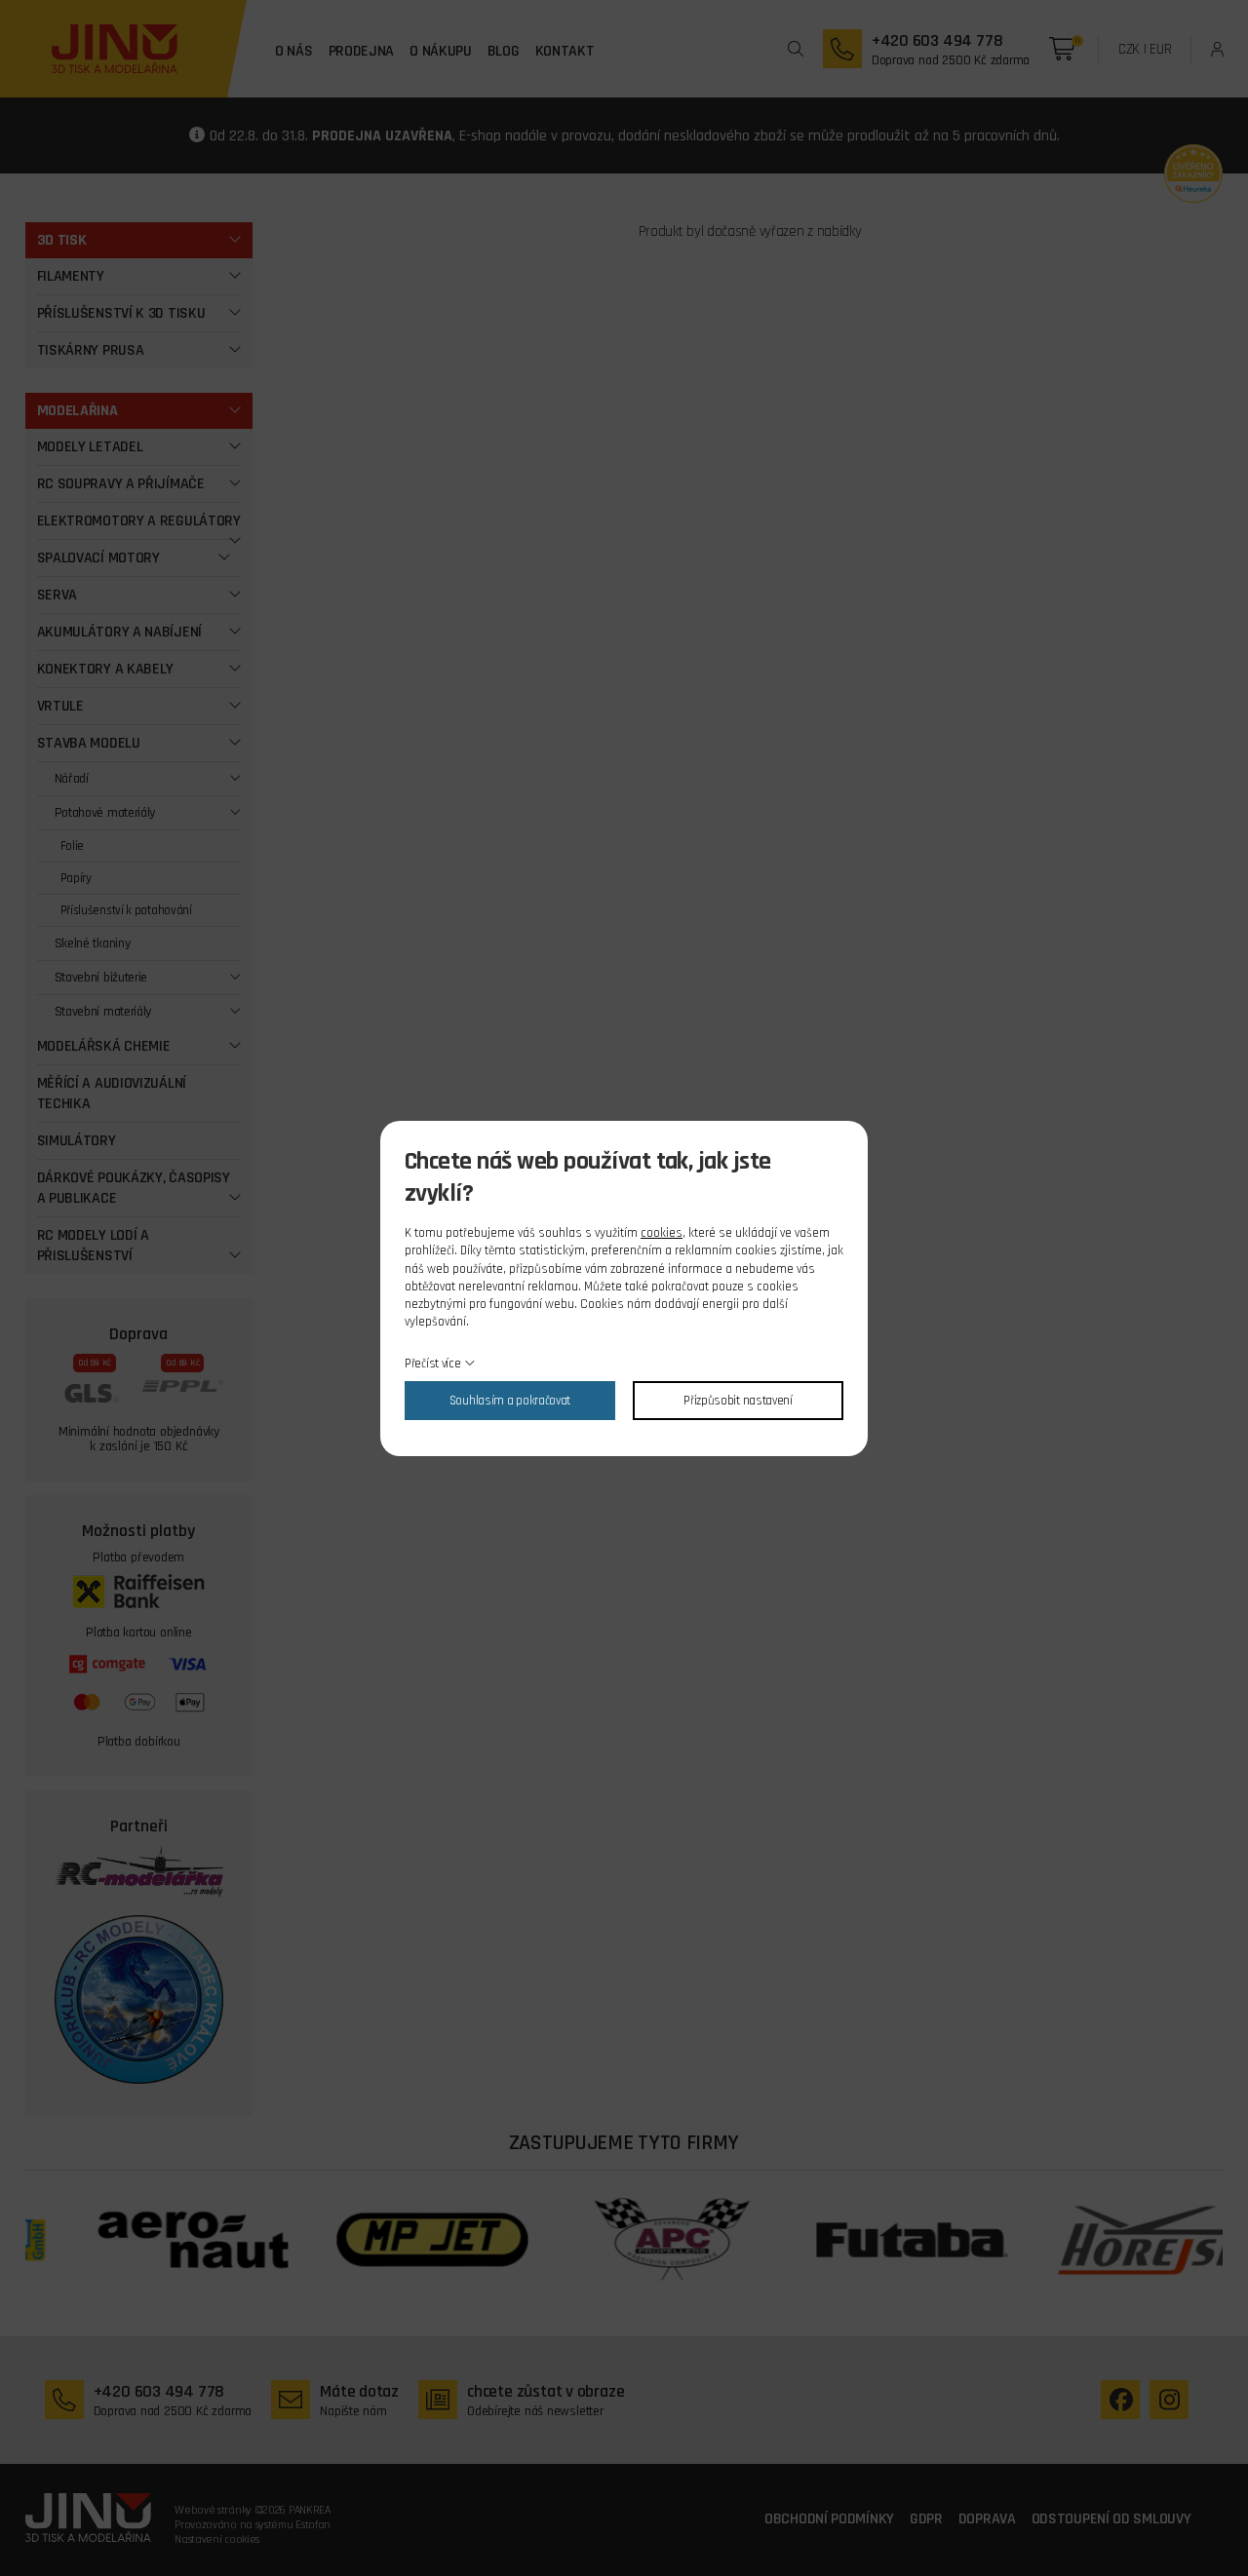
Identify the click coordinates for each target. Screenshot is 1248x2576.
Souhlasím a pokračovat (510, 1401)
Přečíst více (432, 1364)
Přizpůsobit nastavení (738, 1401)
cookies (662, 1233)
